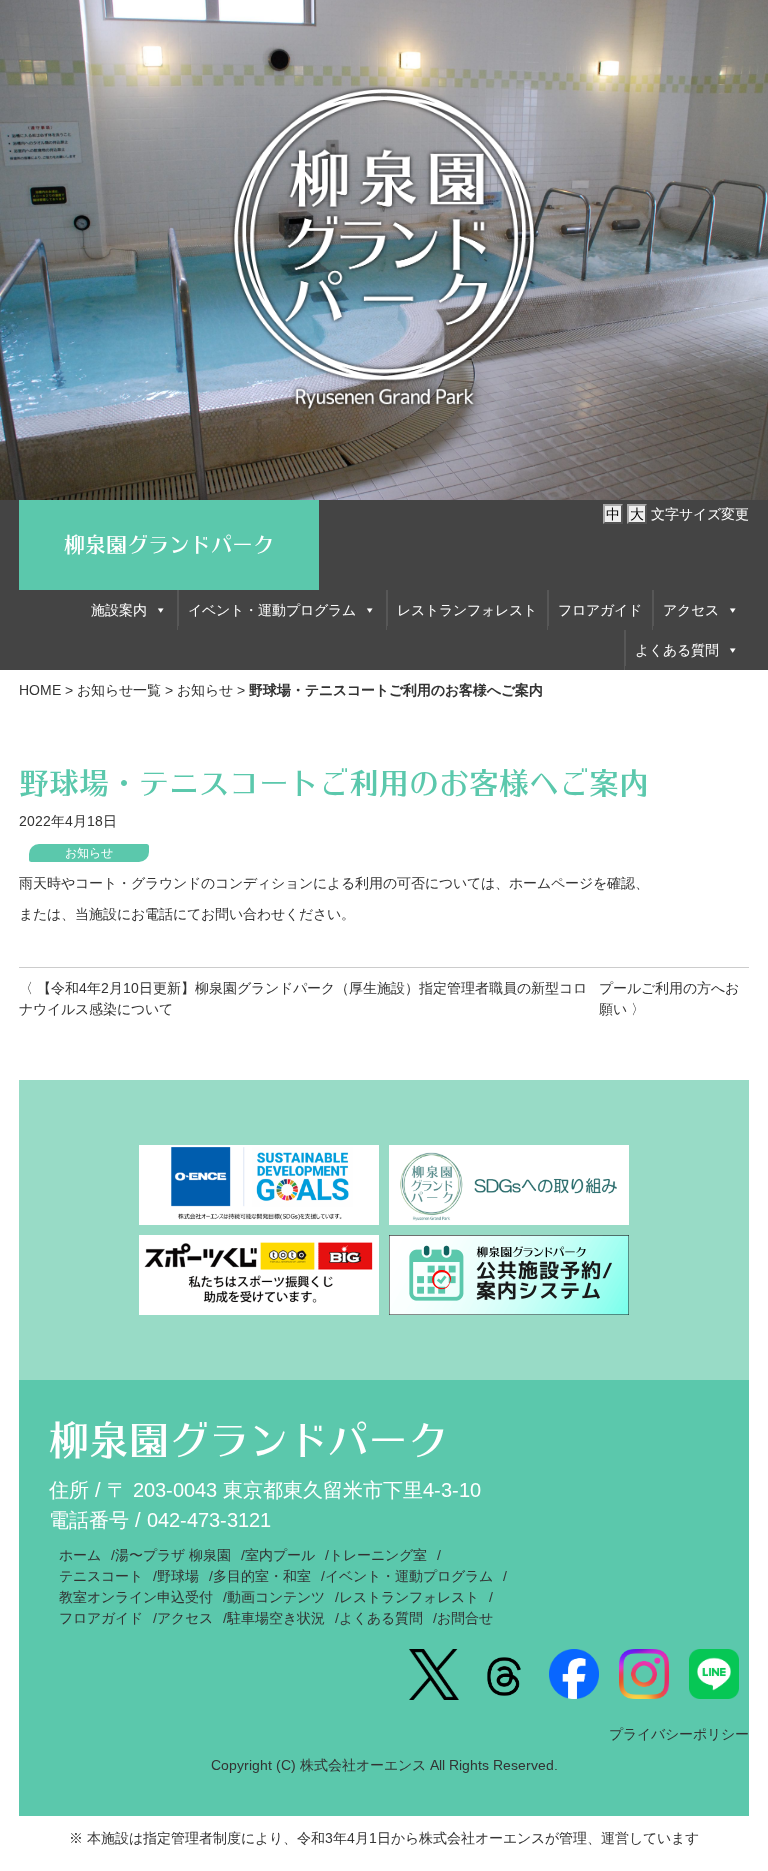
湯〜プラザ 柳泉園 (173, 1555)
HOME (40, 690)
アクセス (691, 610)
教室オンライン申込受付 (136, 1597)
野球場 (178, 1576)
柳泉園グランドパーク (169, 544)
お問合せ (465, 1618)
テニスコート (101, 1576)
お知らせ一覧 (119, 690)
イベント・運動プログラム (272, 610)
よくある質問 (677, 650)
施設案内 (119, 610)
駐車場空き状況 (276, 1618)
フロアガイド (600, 610)
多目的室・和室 (262, 1576)
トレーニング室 (378, 1555)
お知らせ (205, 690)
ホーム (80, 1555)
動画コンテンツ (276, 1597)
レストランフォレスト (467, 610)
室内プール (280, 1555)
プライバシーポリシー (679, 1734)
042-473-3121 (209, 1520)
